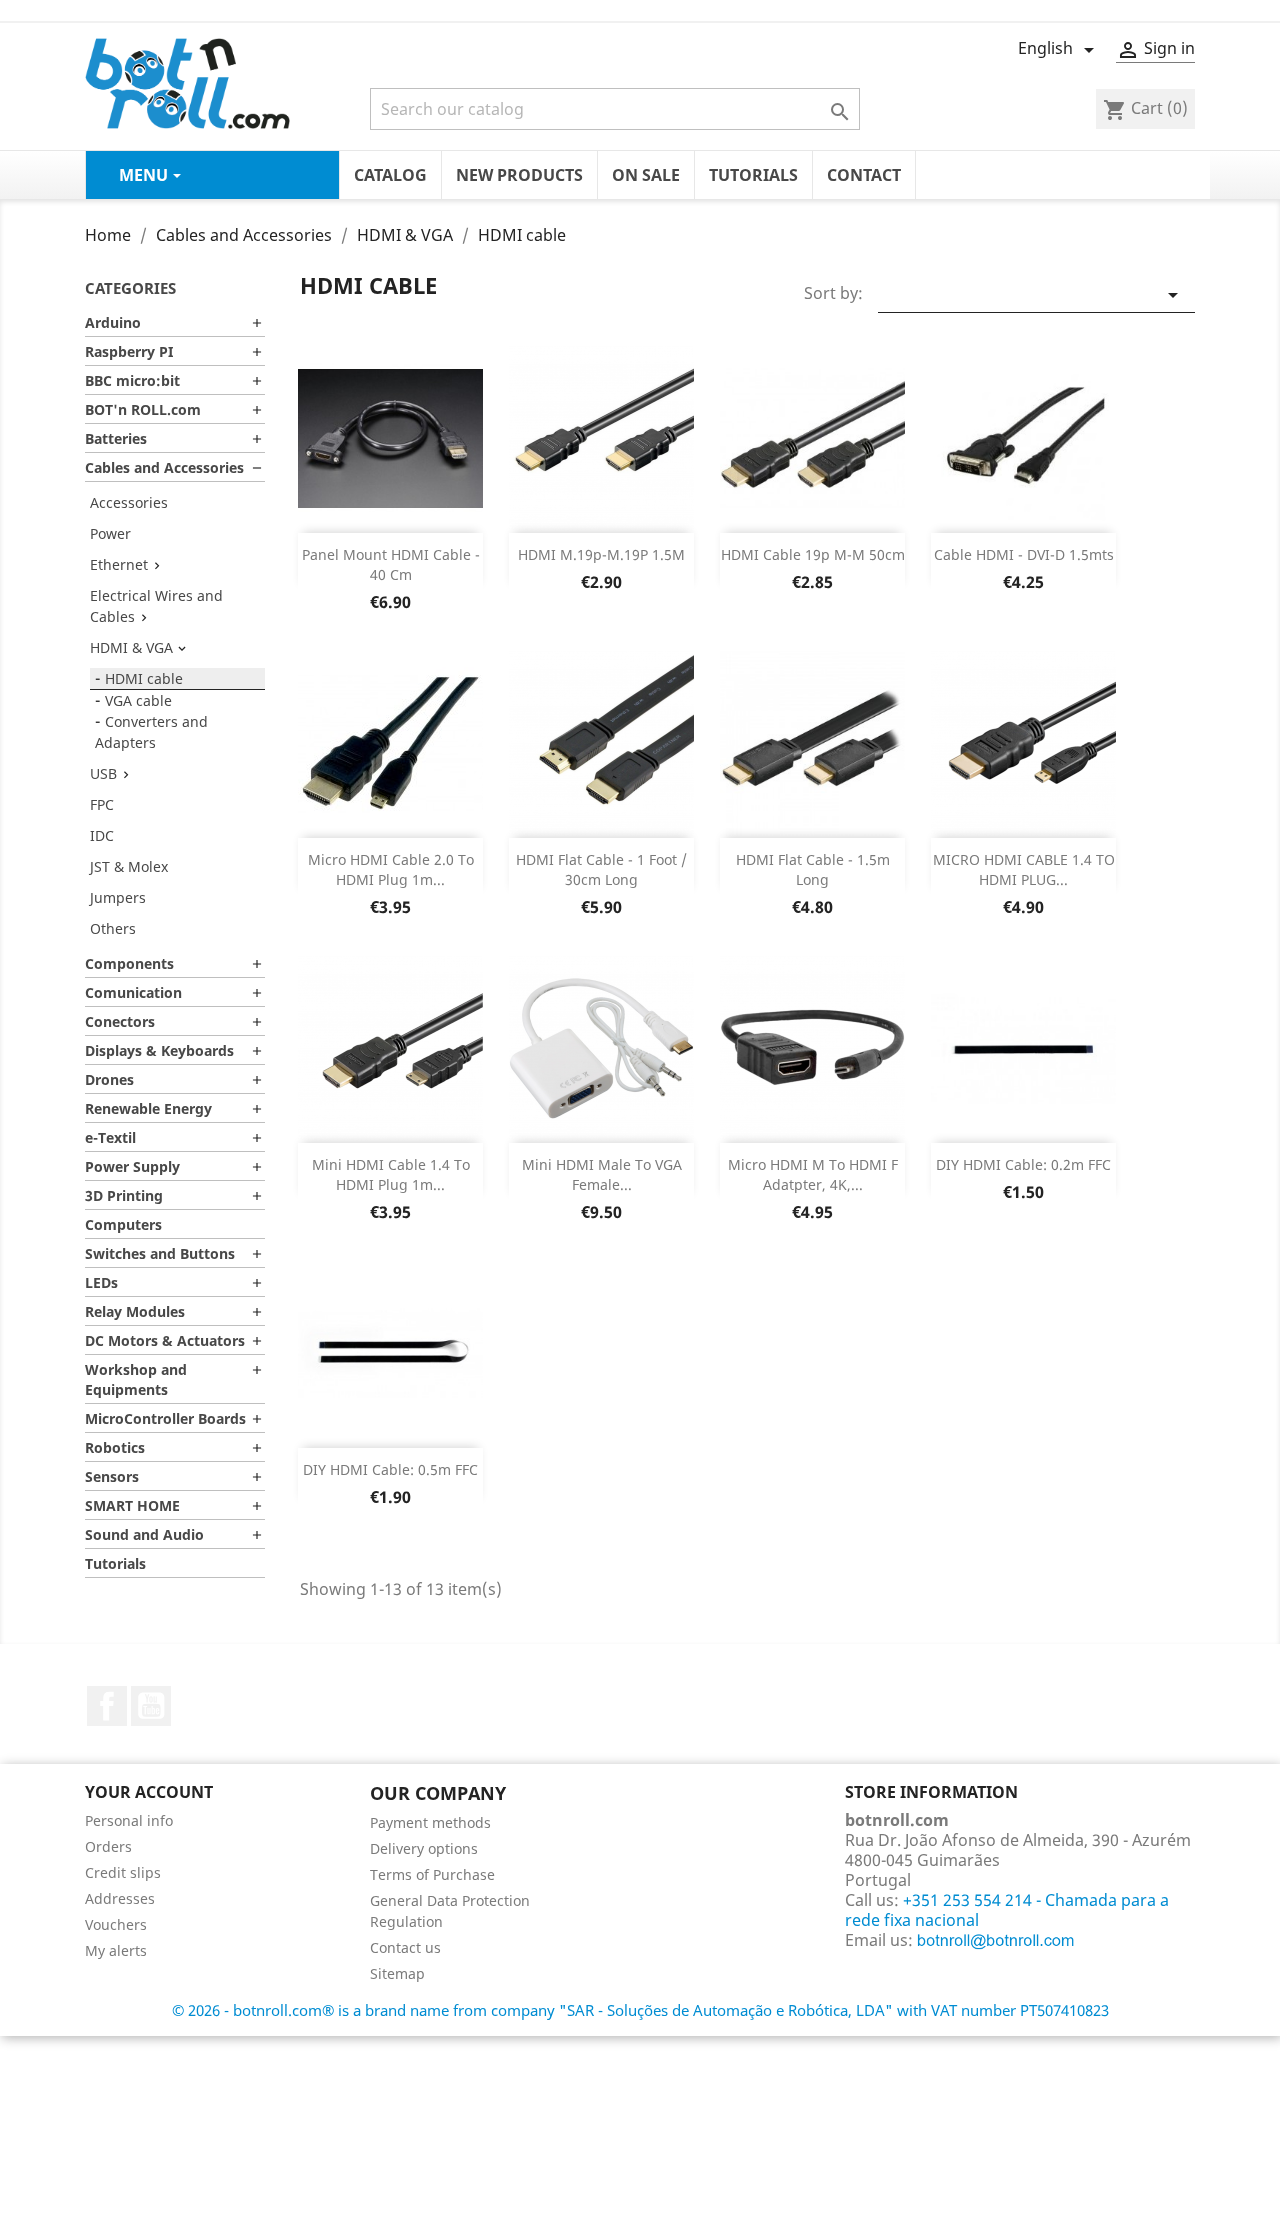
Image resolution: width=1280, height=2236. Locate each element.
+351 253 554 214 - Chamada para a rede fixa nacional (1007, 1910)
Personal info (129, 1820)
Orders (108, 1846)
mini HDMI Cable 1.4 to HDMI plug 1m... (391, 1174)
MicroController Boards (165, 1418)
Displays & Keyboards (159, 1050)
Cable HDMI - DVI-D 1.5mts (1024, 554)
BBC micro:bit (132, 380)
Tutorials (115, 1563)
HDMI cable (144, 678)
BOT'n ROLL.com (143, 409)
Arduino (113, 322)
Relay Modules (135, 1311)
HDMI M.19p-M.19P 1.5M (601, 554)
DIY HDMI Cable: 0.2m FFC (1023, 1164)
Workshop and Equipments (136, 1379)
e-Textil (110, 1137)
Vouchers (116, 1924)
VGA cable (138, 700)
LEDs (101, 1282)
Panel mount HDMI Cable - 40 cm (391, 564)
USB (103, 773)
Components (129, 963)
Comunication (133, 992)
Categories (130, 288)
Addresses (120, 1898)
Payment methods (430, 1822)
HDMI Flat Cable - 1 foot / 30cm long (601, 869)
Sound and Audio (144, 1534)
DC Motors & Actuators (165, 1340)
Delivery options (424, 1848)
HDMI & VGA (131, 647)
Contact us (405, 1947)
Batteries (116, 438)
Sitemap (397, 1973)
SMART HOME (132, 1505)
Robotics (115, 1447)
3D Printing (124, 1195)
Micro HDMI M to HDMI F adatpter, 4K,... (813, 1174)
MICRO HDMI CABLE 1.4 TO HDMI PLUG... (1024, 869)
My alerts (116, 1950)
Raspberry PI (129, 351)
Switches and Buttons (160, 1253)
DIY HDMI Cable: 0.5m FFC (390, 1469)
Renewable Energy (148, 1108)
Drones (109, 1079)
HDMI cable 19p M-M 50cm (813, 554)
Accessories (129, 502)
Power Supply (132, 1166)
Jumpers (118, 897)
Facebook (107, 1706)
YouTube (151, 1706)
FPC (102, 804)
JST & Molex (129, 866)
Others (113, 928)
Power (110, 533)
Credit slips (123, 1872)
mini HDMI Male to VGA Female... (602, 1174)
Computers (123, 1224)
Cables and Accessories (164, 467)
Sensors (112, 1476)
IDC (102, 835)
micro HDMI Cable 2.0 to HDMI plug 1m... (391, 869)
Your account (149, 1792)
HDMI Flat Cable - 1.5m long (813, 869)
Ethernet (119, 564)
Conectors (120, 1021)
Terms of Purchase (432, 1874)
